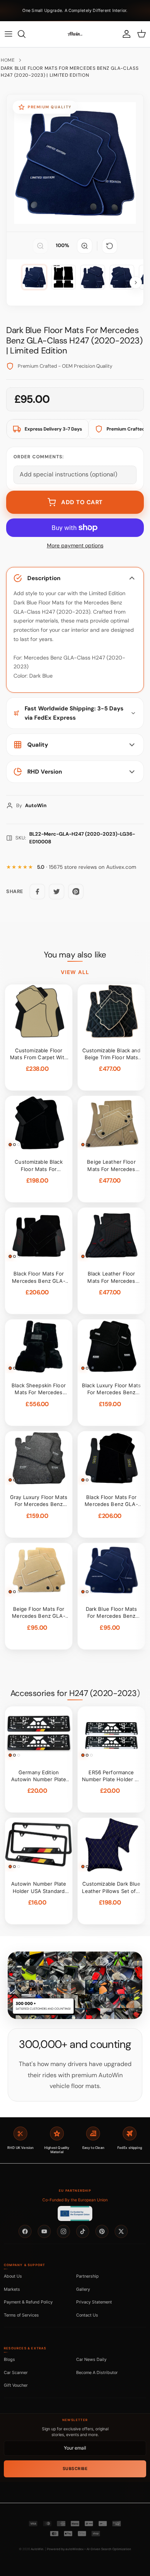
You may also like (75, 955)
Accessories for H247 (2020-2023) (75, 1693)
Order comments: (39, 457)
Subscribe (75, 2469)
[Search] (25, 34)
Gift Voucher (16, 2385)
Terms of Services (21, 2315)
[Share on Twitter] (57, 892)
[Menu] (8, 34)
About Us (13, 2276)
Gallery (83, 2289)
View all (75, 972)
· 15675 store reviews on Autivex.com (87, 867)
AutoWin (37, 2549)
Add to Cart (82, 502)
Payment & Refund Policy (28, 2302)
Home (8, 60)
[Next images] (136, 283)
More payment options (75, 546)
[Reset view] (110, 246)
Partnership (87, 2276)
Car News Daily (91, 2359)
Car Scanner (16, 2372)
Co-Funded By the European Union (75, 2200)
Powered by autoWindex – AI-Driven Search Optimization (89, 2549)
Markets (12, 2289)
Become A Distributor (97, 2372)
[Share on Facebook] (37, 892)
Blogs (9, 2359)
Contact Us (87, 2315)
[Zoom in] (85, 246)
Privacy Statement (94, 2302)
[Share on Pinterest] (76, 892)
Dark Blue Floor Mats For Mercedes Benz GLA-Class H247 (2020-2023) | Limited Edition (70, 72)
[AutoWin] (75, 34)
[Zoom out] (40, 246)
